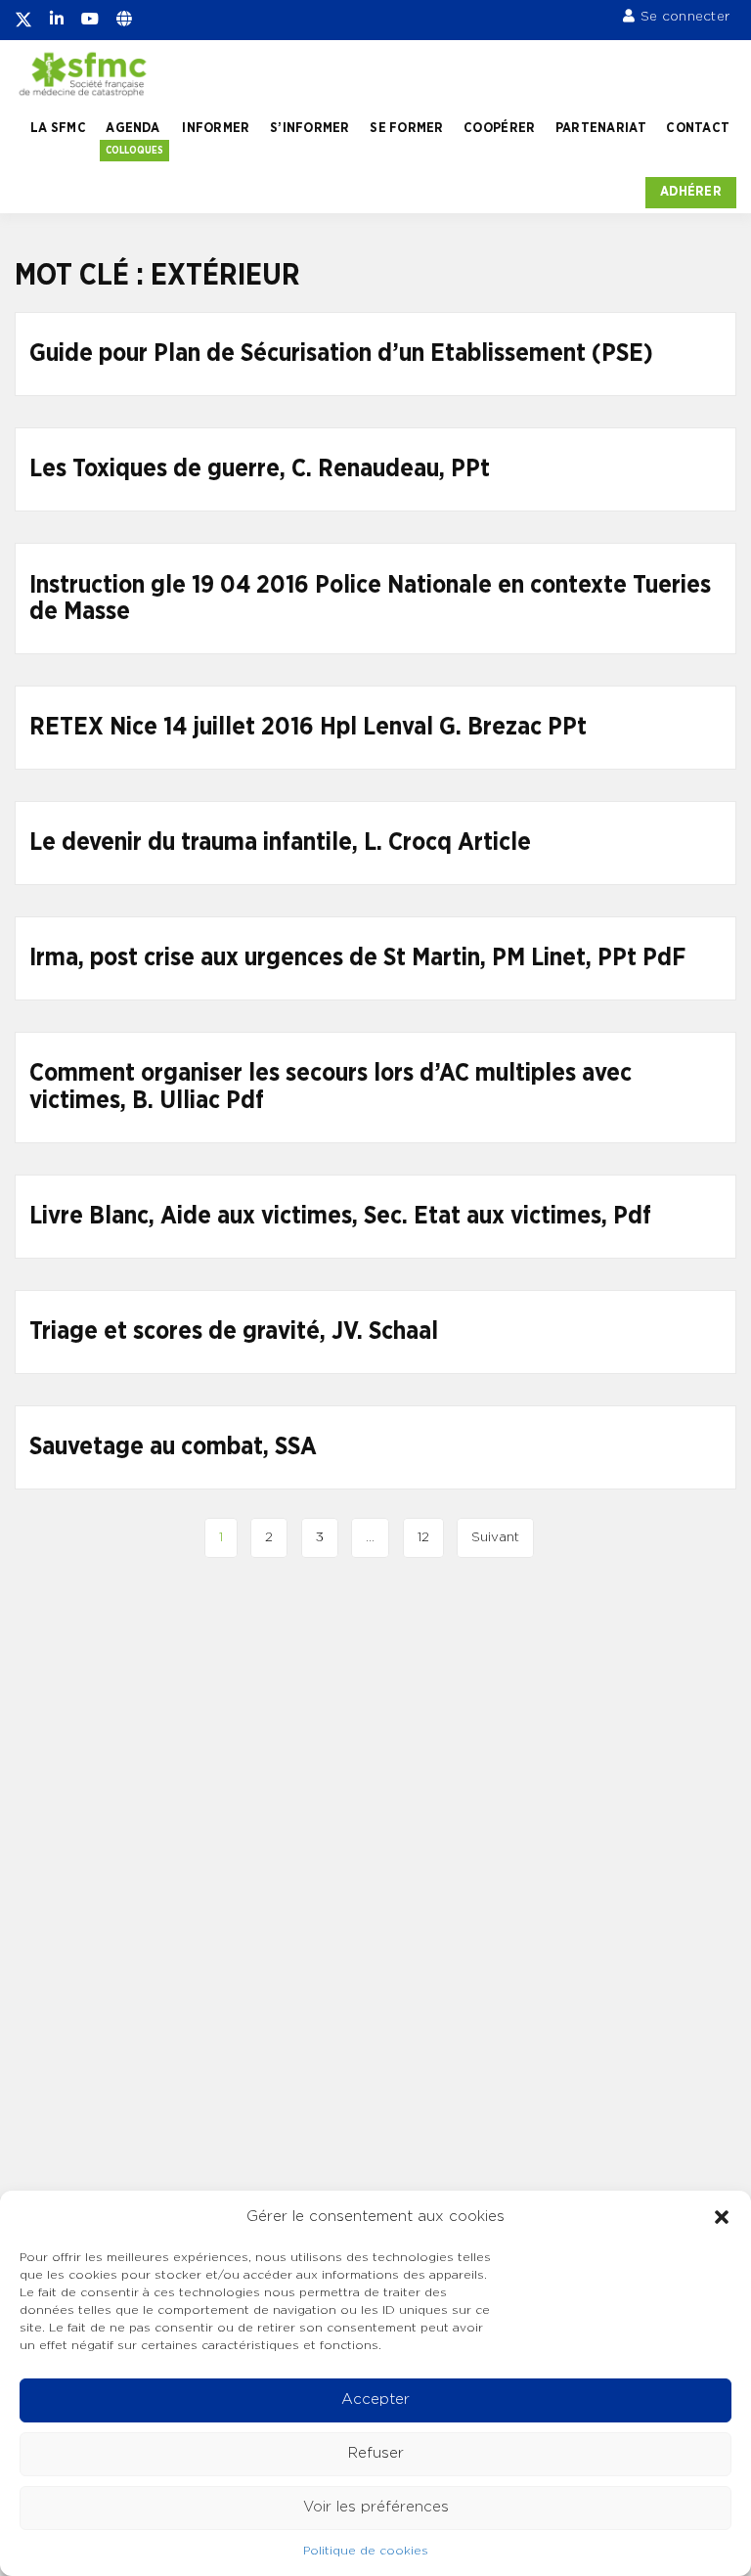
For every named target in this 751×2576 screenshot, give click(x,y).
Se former (406, 128)
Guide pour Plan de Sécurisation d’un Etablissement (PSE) (341, 354)
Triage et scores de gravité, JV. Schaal (234, 1332)
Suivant (495, 1537)
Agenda (133, 128)
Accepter (375, 2399)
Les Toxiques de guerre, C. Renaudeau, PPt (260, 469)
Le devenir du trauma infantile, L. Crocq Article (280, 843)
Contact (698, 128)
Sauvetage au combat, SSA (173, 1447)
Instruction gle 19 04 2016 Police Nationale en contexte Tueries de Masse (370, 599)
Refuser (376, 2453)
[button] (722, 2217)
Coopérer (499, 128)
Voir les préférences (376, 2507)
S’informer (310, 128)
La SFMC (58, 128)
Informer (216, 128)
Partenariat (601, 128)
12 (423, 1537)
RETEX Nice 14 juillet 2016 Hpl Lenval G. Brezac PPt (308, 727)
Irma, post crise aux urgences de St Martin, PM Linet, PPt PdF (357, 958)
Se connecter (685, 17)
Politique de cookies (366, 2551)
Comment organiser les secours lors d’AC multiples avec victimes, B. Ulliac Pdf (331, 1087)
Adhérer (691, 192)
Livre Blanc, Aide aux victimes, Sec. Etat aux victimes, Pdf (340, 1216)
